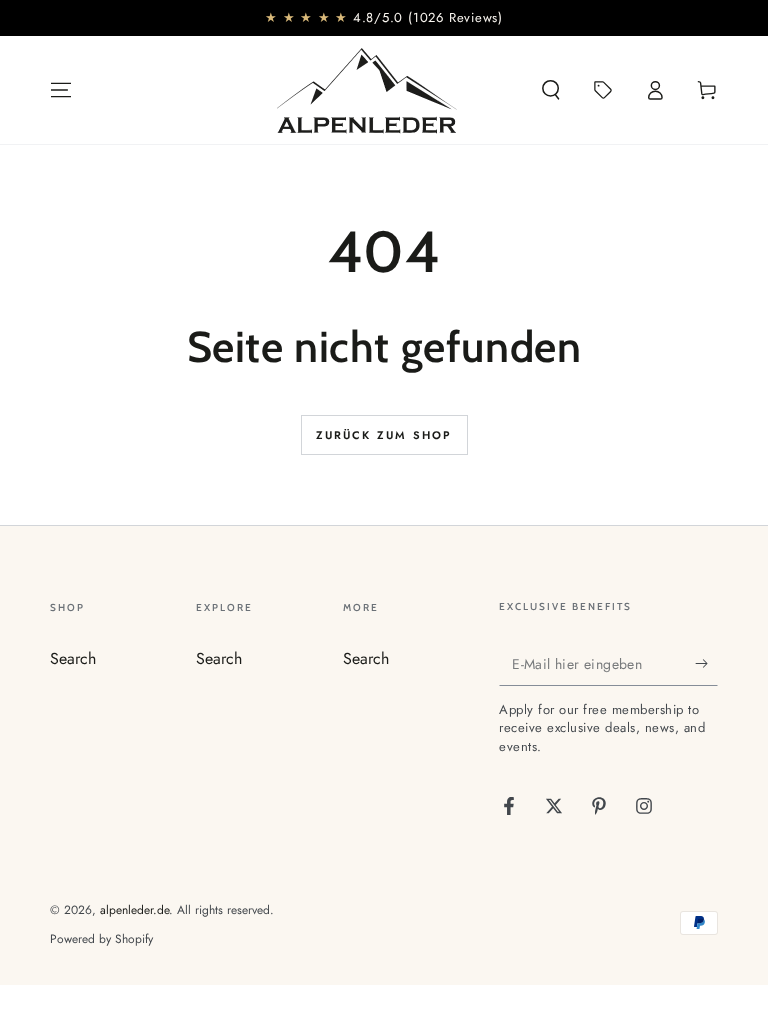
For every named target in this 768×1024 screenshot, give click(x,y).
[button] (551, 90)
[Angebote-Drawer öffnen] (603, 90)
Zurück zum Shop (384, 435)
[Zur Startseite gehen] (367, 90)
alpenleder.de (134, 910)
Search (73, 658)
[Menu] (61, 90)
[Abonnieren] (706, 663)
